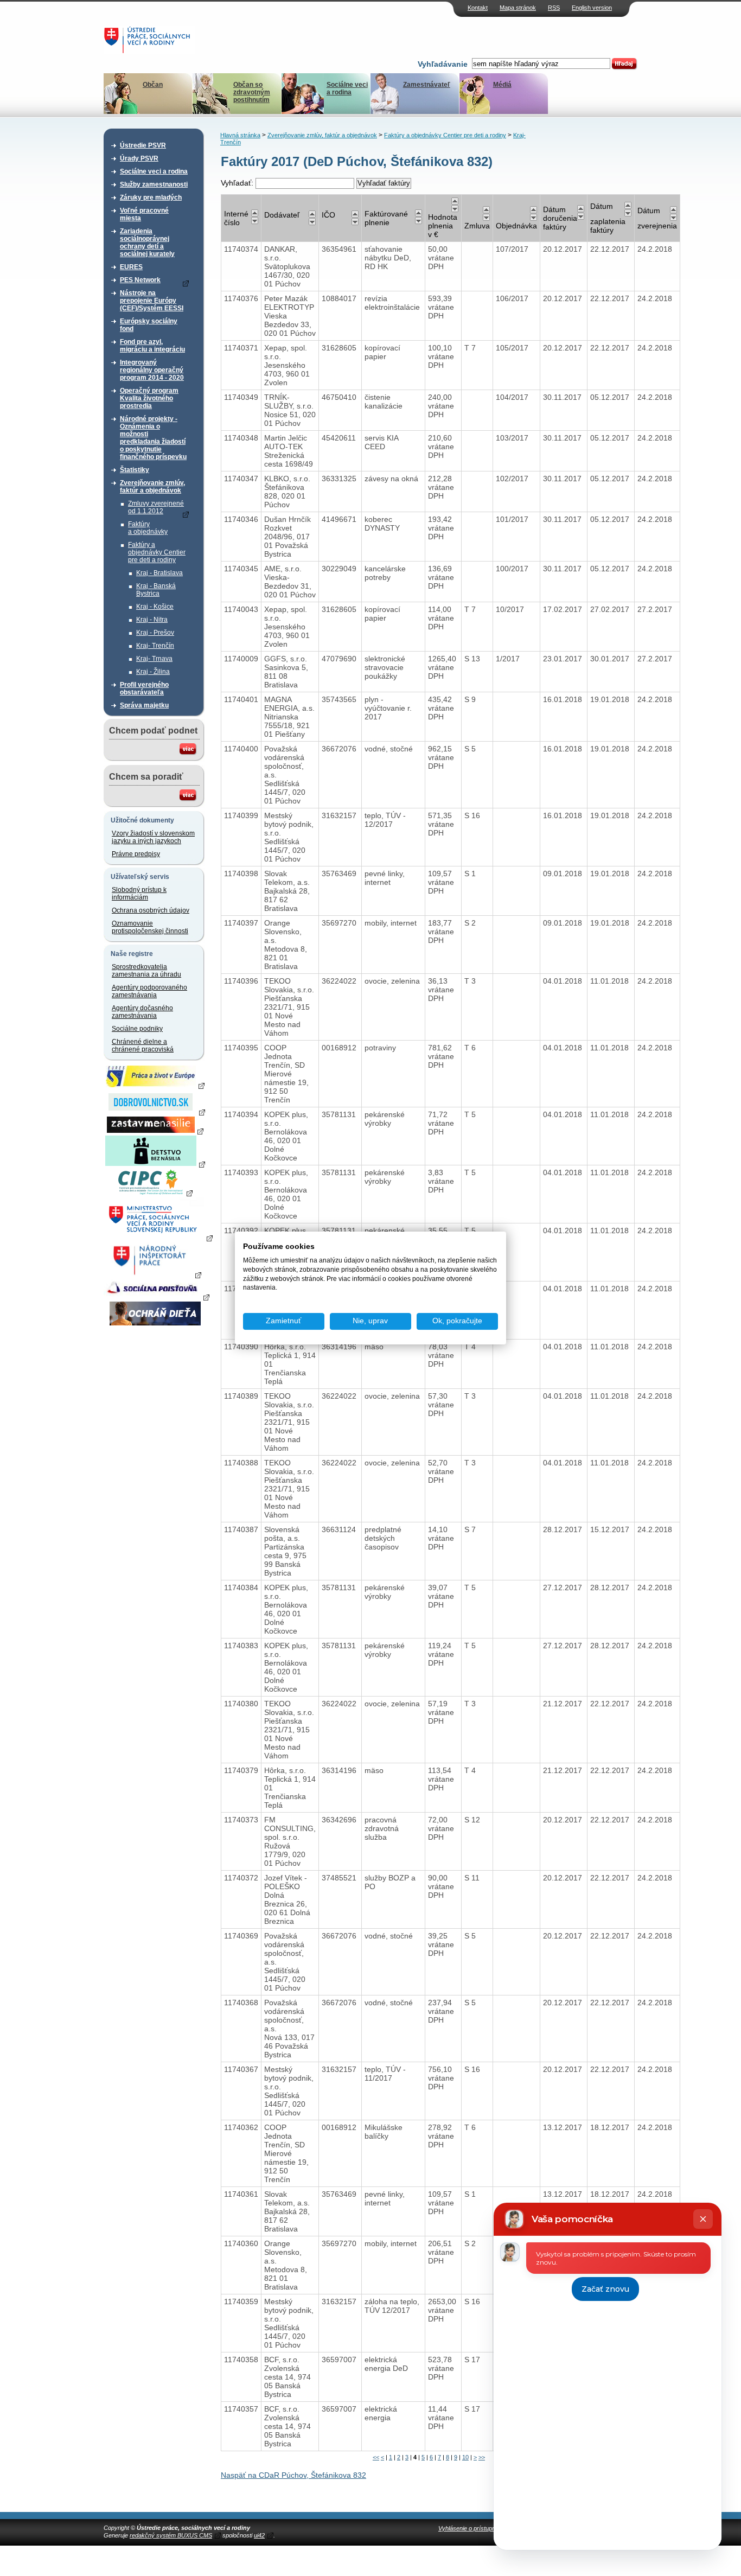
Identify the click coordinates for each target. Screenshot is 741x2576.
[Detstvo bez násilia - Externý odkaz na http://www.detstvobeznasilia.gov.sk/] (155, 1164)
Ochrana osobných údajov (151, 910)
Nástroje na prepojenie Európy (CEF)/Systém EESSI (152, 301)
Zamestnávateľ (427, 85)
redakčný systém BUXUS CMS (171, 2535)
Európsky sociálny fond (149, 325)
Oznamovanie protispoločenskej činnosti (150, 927)
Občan (153, 85)
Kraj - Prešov (155, 633)
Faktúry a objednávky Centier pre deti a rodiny (157, 552)
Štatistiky (135, 470)
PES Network (140, 280)
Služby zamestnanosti (154, 184)
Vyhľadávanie (443, 64)
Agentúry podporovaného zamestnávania (149, 991)
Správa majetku (144, 705)
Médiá (502, 85)
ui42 (259, 2535)
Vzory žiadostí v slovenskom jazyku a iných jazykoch (153, 837)
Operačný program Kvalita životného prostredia (149, 398)
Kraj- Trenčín (155, 646)
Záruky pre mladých (151, 197)
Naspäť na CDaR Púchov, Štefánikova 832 (293, 2475)
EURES (131, 267)
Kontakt (478, 8)
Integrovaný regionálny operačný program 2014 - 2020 (152, 370)
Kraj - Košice (155, 607)
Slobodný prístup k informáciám (139, 894)
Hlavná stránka (240, 135)
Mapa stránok (518, 8)
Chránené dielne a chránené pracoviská (143, 1045)
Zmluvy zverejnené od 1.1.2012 (156, 507)
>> (482, 2457)
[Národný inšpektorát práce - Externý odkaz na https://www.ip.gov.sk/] (155, 1274)
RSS (554, 8)
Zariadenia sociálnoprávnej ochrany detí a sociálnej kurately (147, 243)
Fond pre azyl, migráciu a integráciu (152, 346)
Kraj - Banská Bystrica (156, 590)
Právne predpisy (136, 854)
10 (465, 2457)
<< (376, 2457)
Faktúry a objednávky (148, 528)
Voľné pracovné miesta (144, 214)
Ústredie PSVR (143, 145)
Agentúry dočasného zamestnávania (142, 1012)
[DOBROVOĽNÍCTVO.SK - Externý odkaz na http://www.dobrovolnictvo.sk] (155, 1112)
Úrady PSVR (139, 158)
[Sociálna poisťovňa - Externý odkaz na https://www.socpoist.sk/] (156, 1297)
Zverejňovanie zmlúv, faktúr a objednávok (152, 487)
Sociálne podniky (137, 1029)
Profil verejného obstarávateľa (144, 688)
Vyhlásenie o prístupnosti (471, 2528)
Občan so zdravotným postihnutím (252, 92)
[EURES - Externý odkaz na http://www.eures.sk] (155, 1085)
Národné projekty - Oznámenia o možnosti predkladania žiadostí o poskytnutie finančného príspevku (153, 438)
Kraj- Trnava (154, 659)
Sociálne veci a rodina (347, 88)
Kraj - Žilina (153, 672)
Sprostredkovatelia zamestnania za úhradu (146, 971)
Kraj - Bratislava (159, 573)
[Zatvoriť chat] (703, 2219)
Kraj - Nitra (152, 620)
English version (592, 8)
